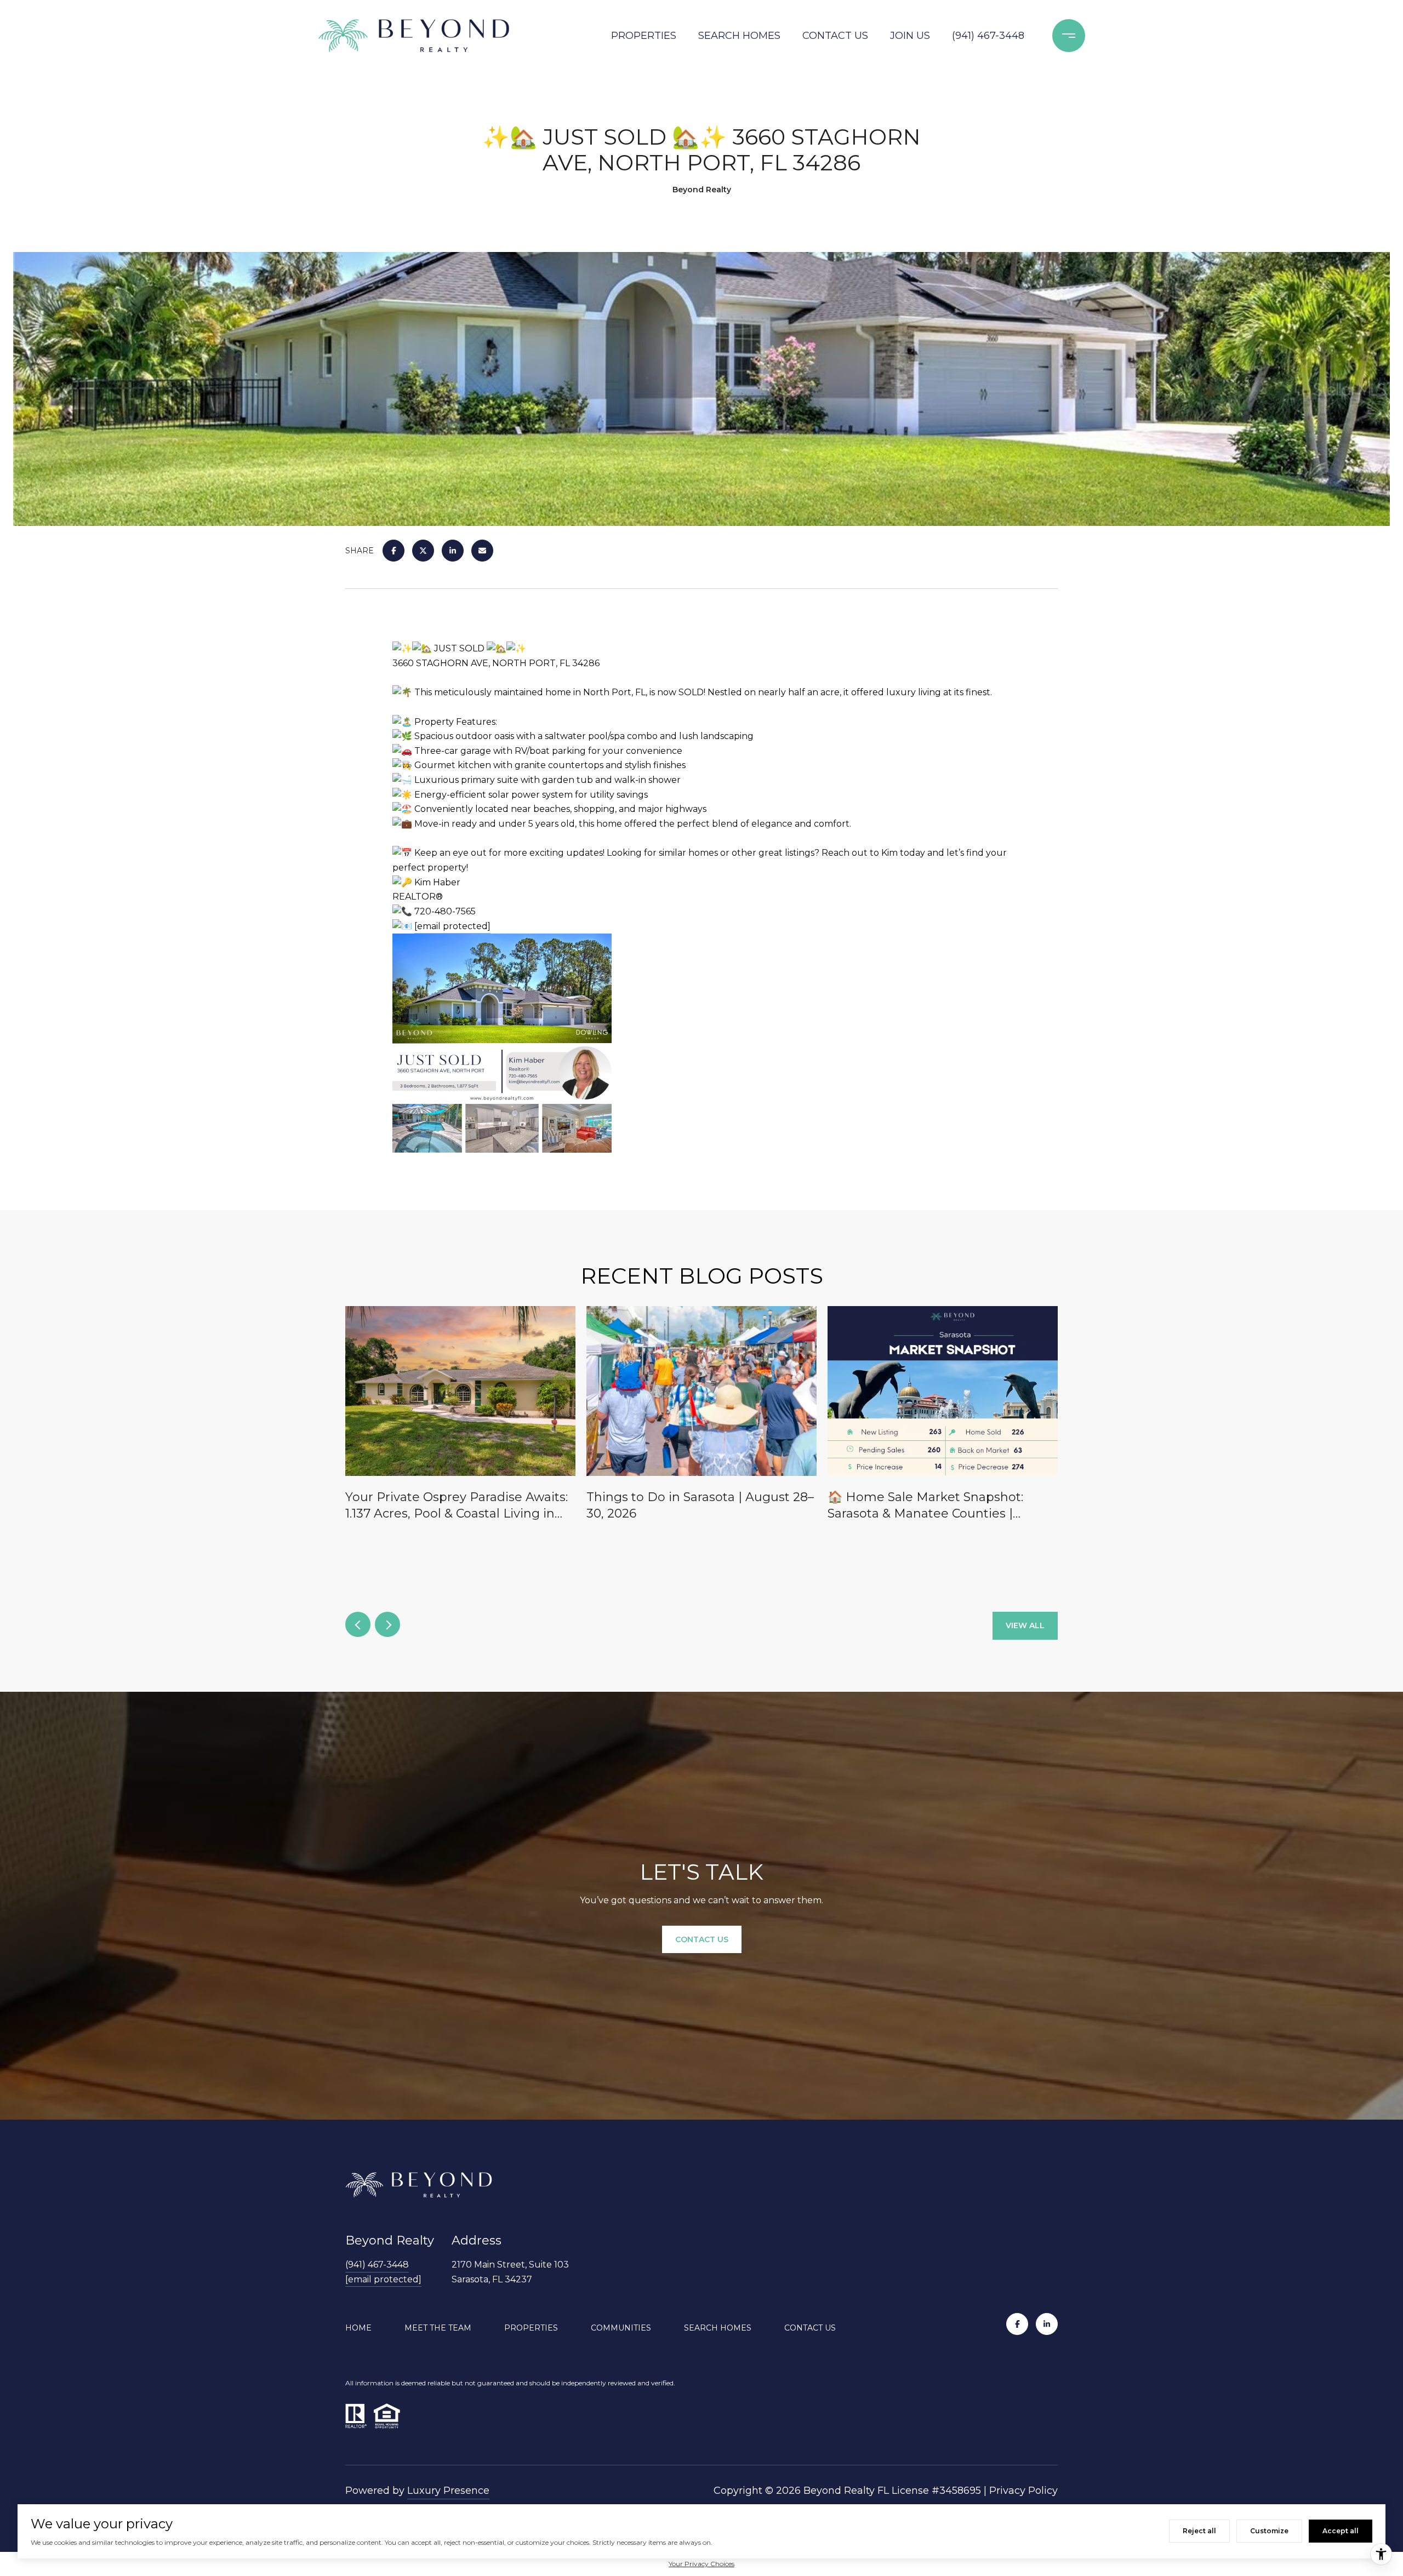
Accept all (1341, 2531)
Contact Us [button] (702, 1939)
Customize (1269, 2531)
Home (358, 2328)
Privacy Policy (1023, 2491)
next (387, 1624)
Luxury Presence (448, 2491)
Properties (644, 36)
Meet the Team (438, 2328)
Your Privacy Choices (701, 2564)
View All (1025, 1625)
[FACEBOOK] (1017, 2324)
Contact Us (835, 36)
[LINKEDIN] (1047, 2324)
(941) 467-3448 (988, 36)
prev (358, 1624)
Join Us (910, 36)
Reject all (1199, 2531)
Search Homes (739, 36)
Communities (621, 2328)
